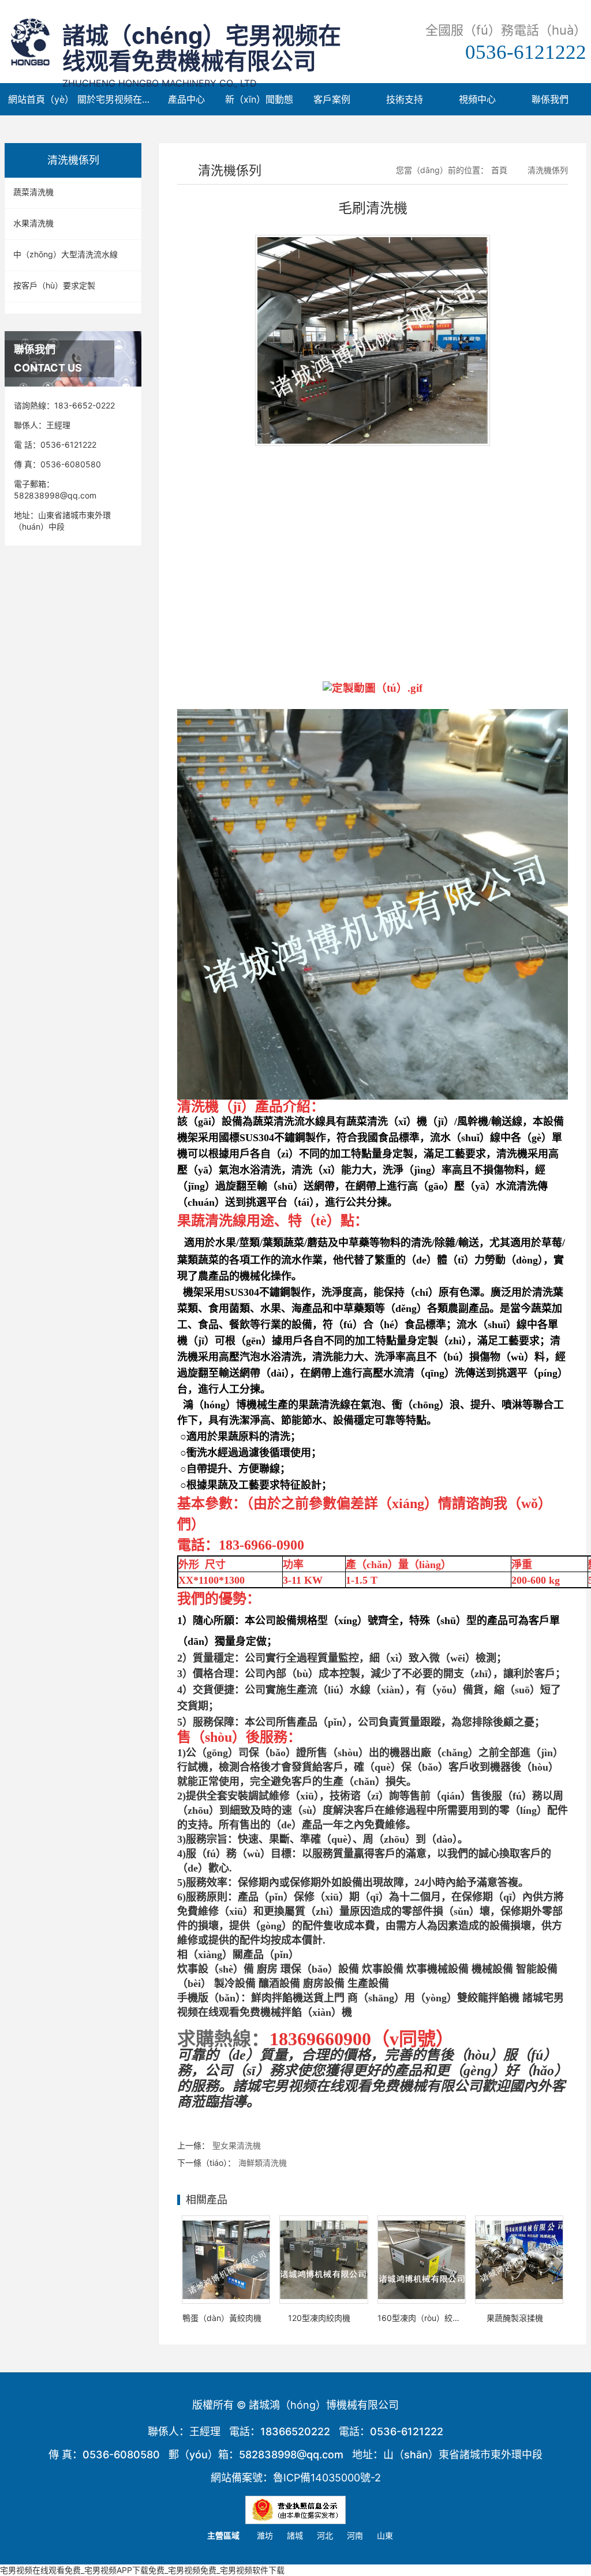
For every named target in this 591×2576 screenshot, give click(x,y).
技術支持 (405, 99)
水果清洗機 (33, 223)
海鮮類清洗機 (263, 2163)
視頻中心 (477, 99)
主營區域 (223, 2535)
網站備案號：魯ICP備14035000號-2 (296, 2478)
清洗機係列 (548, 170)
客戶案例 (332, 99)
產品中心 (186, 99)
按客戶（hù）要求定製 (54, 285)
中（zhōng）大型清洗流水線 (66, 254)
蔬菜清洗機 (33, 192)
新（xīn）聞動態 (259, 99)
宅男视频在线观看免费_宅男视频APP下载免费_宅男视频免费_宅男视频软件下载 (142, 2570)
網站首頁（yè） (41, 99)
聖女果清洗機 (237, 2145)
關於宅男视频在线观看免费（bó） (114, 99)
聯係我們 (550, 99)
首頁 (499, 170)
